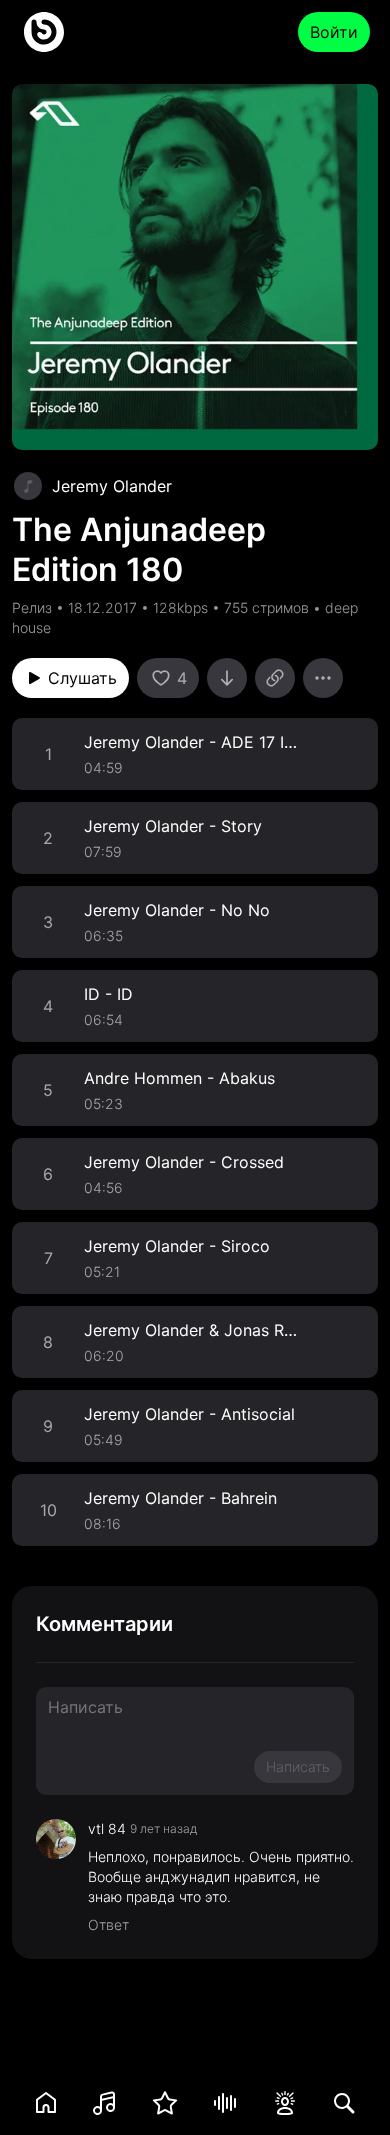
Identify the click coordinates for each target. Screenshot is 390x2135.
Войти (334, 32)
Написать (298, 1766)
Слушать (82, 678)
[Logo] (44, 32)
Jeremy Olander (112, 486)
